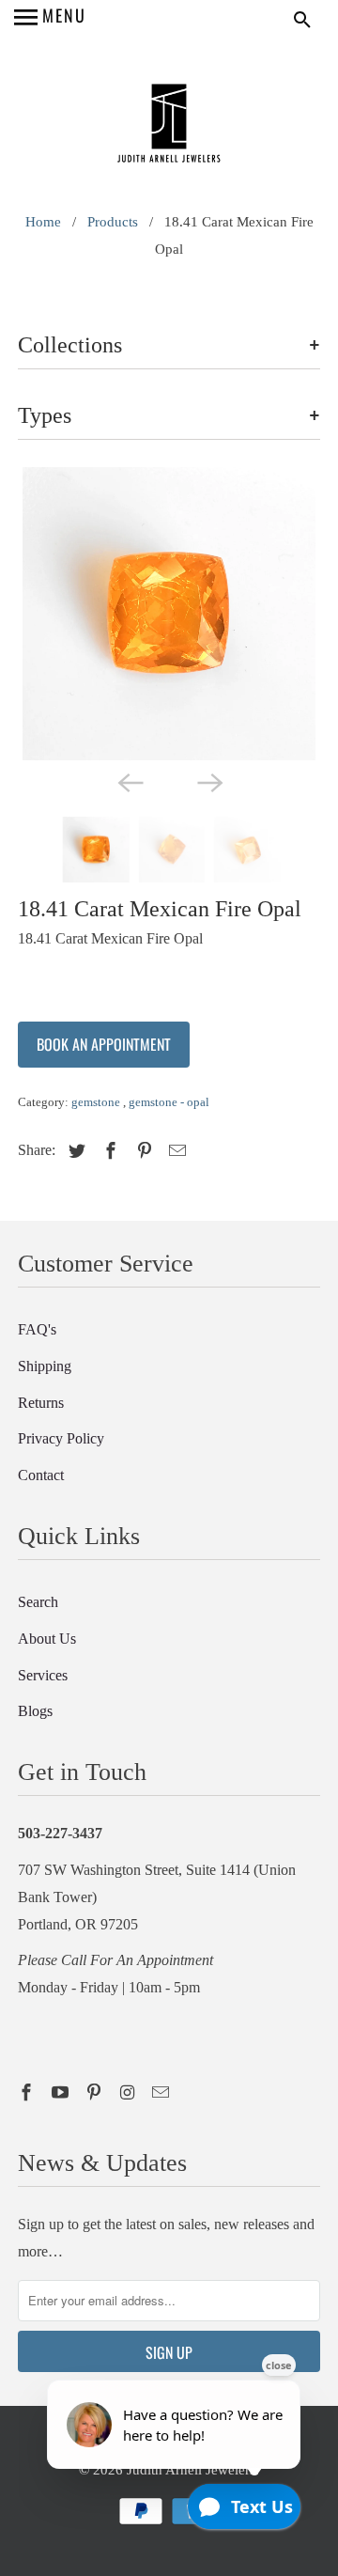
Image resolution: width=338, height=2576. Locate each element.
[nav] (50, 19)
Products (113, 222)
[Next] (208, 781)
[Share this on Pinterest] (142, 1151)
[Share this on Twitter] (74, 1151)
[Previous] (130, 781)
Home (43, 222)
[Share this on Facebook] (108, 1151)
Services (43, 1675)
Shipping (45, 1366)
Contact (41, 1475)
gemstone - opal (169, 1102)
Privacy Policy (61, 1438)
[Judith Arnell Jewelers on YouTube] (62, 2093)
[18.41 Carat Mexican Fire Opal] (169, 614)
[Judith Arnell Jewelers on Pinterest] (96, 2093)
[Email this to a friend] (175, 1151)
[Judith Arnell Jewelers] (169, 125)
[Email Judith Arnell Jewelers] (162, 2093)
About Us (47, 1639)
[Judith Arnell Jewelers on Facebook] (28, 2093)
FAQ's (37, 1329)
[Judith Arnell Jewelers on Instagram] (129, 2093)
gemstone (97, 1102)
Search (38, 1602)
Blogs (35, 1711)
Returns (41, 1403)
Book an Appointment (104, 1044)
